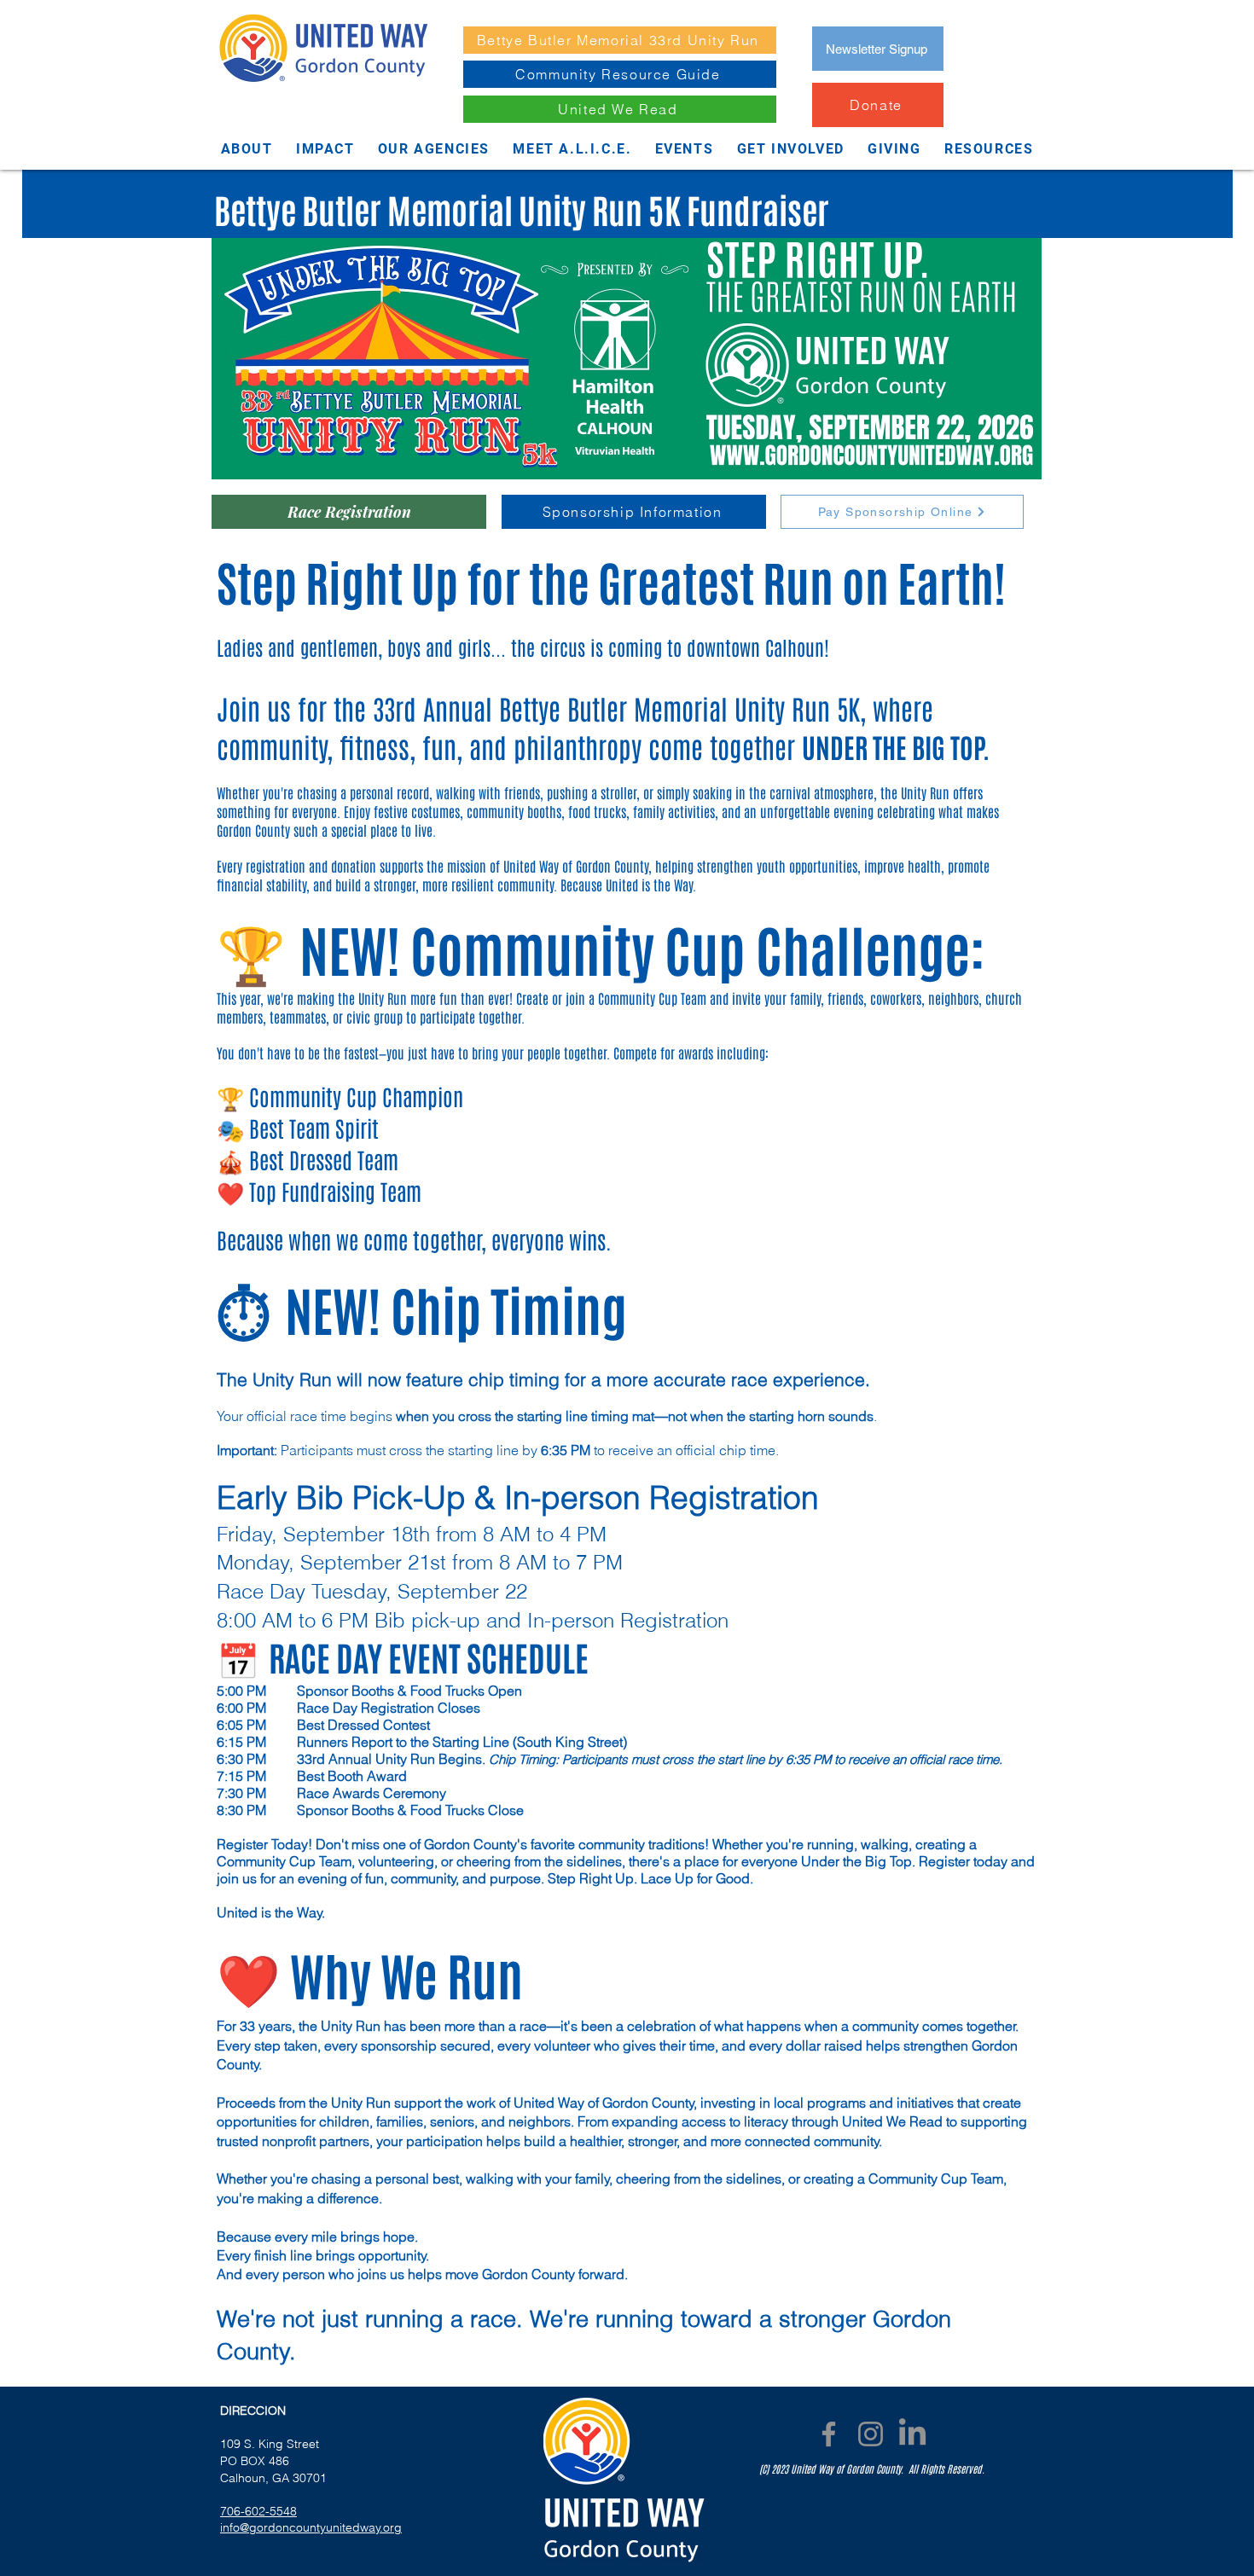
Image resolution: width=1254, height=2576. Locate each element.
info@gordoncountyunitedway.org (311, 2527)
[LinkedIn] (912, 2434)
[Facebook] (829, 2434)
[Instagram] (871, 2434)
